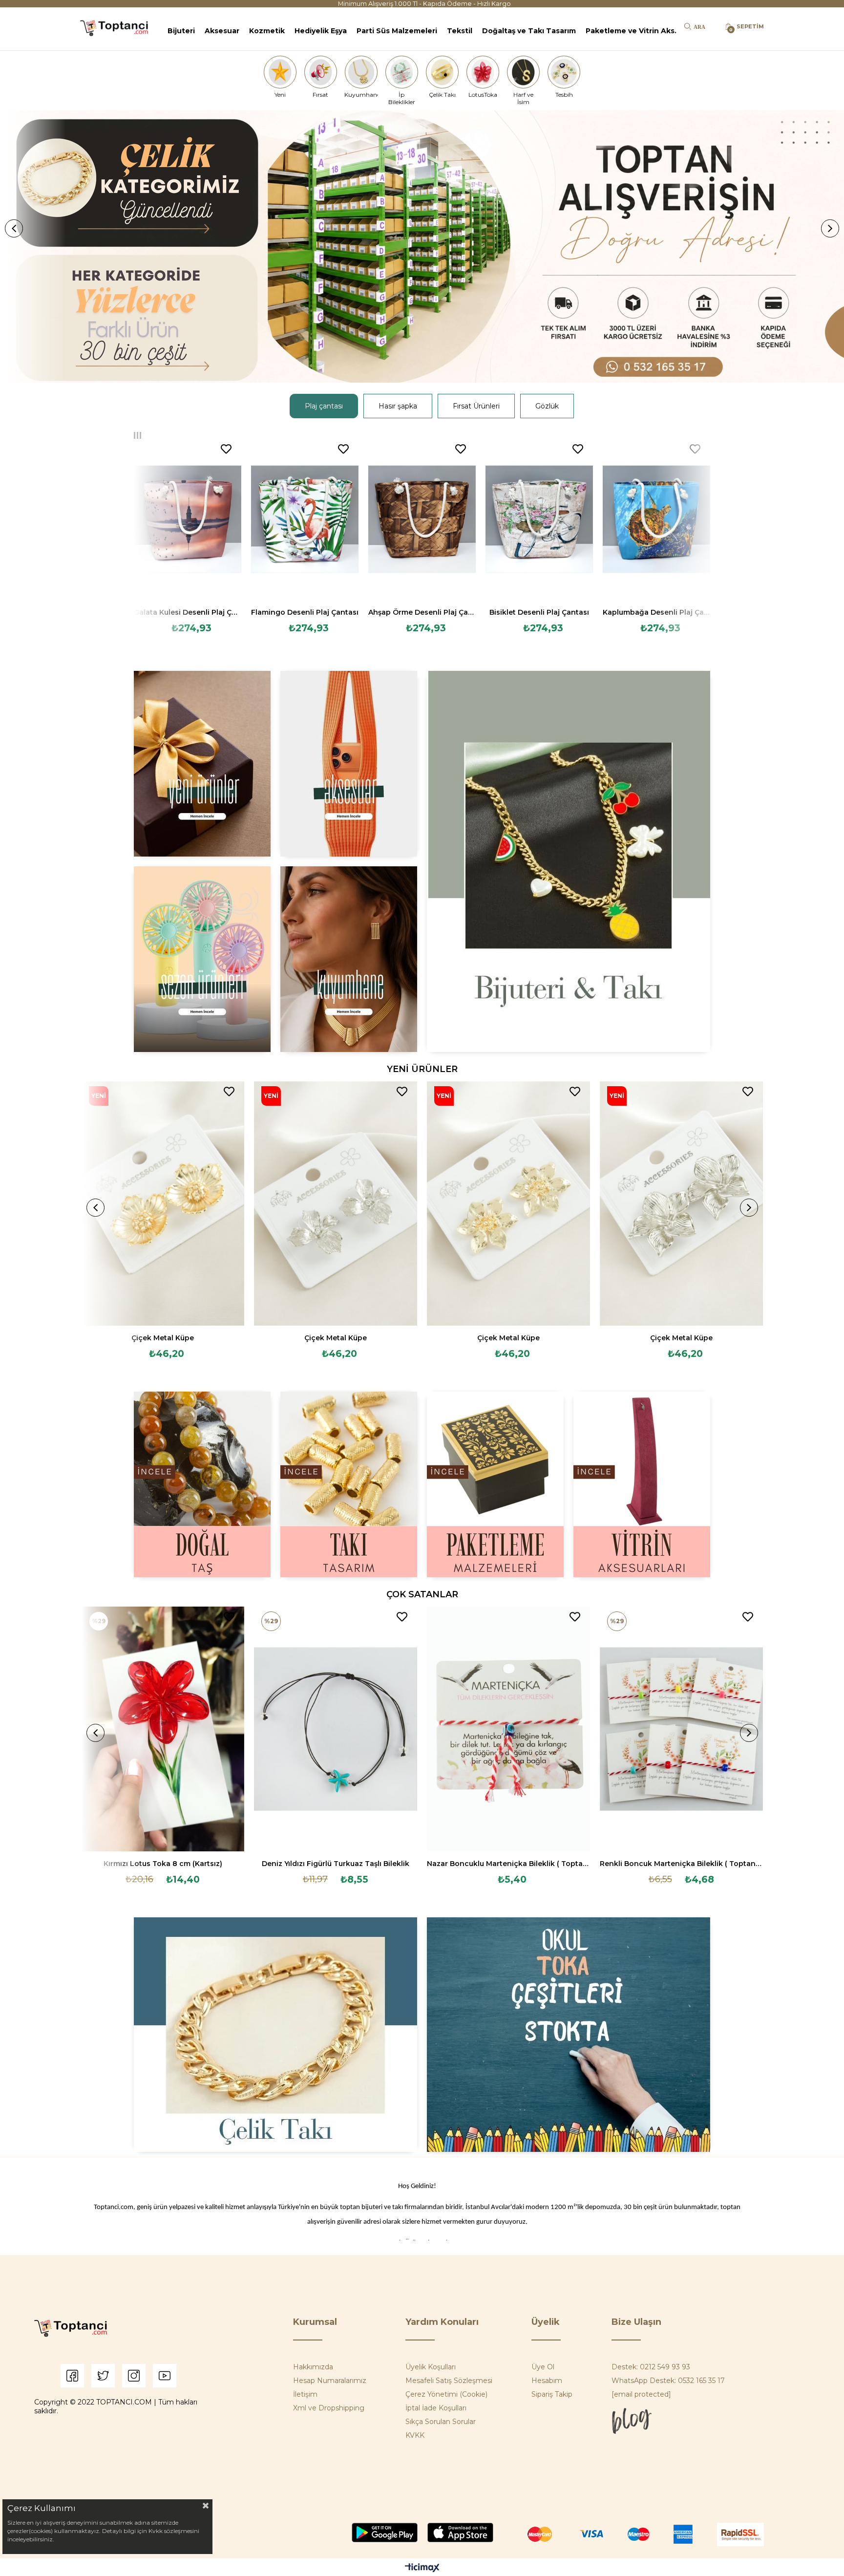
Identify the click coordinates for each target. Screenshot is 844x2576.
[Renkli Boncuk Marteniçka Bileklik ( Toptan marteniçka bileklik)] (681, 1729)
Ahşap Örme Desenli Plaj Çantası (422, 612)
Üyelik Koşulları (431, 2367)
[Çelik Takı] (443, 72)
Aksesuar (222, 31)
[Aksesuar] (349, 764)
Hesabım (547, 2381)
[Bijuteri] (569, 861)
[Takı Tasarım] (349, 1484)
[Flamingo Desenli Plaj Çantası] (305, 519)
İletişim (305, 2394)
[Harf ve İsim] (524, 72)
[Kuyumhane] (361, 72)
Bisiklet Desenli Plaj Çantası (539, 612)
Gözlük (547, 406)
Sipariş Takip (552, 2394)
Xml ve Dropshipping (329, 2408)
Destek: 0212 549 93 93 (651, 2367)
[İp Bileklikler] (401, 72)
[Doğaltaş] (202, 1484)
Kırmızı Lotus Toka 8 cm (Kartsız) (163, 1864)
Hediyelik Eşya (321, 31)
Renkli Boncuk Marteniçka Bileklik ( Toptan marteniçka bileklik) (681, 1864)
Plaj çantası (324, 406)
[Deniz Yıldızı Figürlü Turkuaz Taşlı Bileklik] (336, 1729)
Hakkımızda (313, 2367)
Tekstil (460, 31)
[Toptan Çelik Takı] (275, 2035)
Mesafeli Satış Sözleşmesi (449, 2381)
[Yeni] (280, 72)
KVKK (415, 2435)
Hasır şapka (398, 406)
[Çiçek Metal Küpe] (163, 1204)
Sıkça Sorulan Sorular (441, 2422)
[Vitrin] (642, 1484)
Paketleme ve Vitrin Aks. (631, 31)
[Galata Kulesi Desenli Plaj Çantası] (188, 519)
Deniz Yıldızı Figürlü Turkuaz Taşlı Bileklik (336, 1864)
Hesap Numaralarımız (330, 2381)
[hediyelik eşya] (202, 959)
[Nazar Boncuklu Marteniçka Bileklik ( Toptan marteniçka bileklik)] (508, 1729)
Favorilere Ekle (226, 449)
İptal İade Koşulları (436, 2408)
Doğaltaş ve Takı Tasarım (529, 31)
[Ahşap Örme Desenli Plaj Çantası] (422, 519)
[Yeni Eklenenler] (202, 764)
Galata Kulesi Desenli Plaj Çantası (188, 612)
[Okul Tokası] (569, 2035)
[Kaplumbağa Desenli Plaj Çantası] (656, 519)
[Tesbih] (564, 72)
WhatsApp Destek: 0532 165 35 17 (668, 2381)
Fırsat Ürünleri (476, 406)
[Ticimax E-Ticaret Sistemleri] (422, 2568)
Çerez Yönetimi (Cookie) (446, 2394)
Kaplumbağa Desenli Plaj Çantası (656, 612)
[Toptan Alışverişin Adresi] (422, 247)
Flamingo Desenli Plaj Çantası (305, 612)
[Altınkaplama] (349, 959)
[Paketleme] (495, 1484)
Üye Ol (543, 2367)
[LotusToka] (483, 72)
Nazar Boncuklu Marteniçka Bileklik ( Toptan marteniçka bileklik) (508, 1864)
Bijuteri (181, 31)
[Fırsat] (320, 72)
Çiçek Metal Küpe (163, 1338)
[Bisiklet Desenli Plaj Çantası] (539, 519)
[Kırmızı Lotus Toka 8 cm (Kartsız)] (163, 1729)
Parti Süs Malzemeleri (397, 31)
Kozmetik (267, 31)
